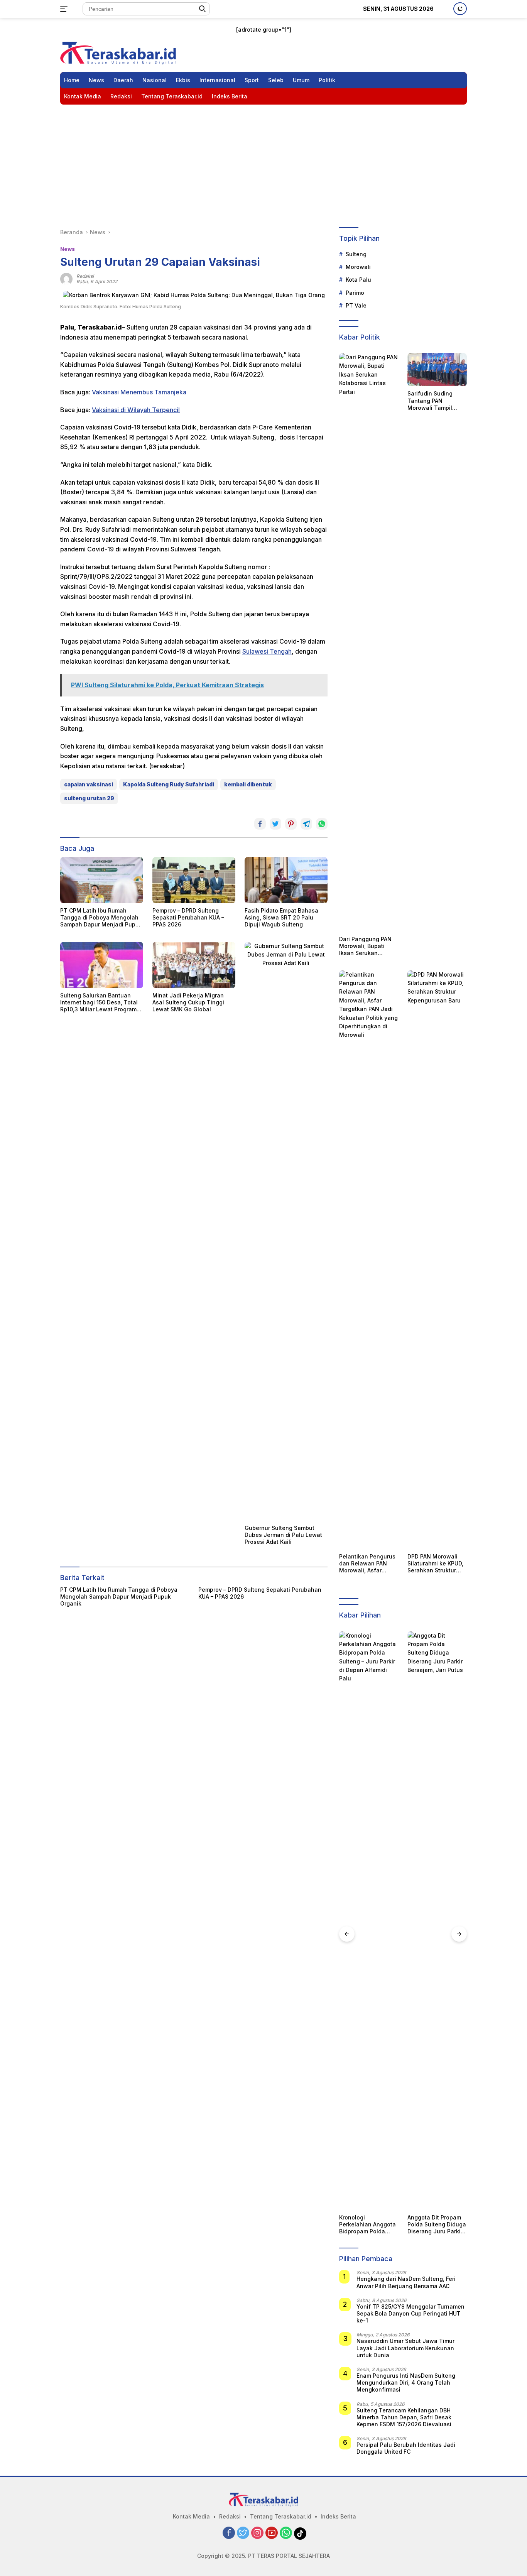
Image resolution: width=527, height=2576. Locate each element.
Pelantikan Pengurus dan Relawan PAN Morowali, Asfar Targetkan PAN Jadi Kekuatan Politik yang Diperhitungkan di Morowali (368, 1564)
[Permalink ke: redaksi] (66, 278)
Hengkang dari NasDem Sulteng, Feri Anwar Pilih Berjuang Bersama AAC (406, 2282)
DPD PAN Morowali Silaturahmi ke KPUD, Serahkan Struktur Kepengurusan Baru (435, 1564)
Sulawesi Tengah (267, 651)
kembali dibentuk (248, 784)
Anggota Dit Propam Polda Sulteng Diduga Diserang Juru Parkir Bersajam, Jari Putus (437, 2225)
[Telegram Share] (306, 824)
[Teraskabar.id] (118, 52)
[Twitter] (243, 2533)
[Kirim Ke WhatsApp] (322, 824)
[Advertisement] (263, 162)
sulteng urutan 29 (89, 798)
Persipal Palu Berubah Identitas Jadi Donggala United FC (406, 2448)
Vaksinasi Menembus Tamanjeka (139, 392)
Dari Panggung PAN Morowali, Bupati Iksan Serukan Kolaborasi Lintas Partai (365, 946)
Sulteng (356, 254)
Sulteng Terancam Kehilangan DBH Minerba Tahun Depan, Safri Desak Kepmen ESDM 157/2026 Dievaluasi (404, 2417)
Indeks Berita (230, 96)
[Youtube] (272, 2533)
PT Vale (356, 305)
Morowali (358, 267)
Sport (252, 80)
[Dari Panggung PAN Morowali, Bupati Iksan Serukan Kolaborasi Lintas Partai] (369, 642)
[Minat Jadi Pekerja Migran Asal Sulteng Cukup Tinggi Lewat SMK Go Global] (194, 965)
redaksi (85, 276)
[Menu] (65, 9)
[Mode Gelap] (460, 9)
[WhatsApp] (286, 2533)
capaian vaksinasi (89, 784)
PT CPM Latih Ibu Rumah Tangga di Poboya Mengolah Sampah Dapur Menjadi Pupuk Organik (101, 918)
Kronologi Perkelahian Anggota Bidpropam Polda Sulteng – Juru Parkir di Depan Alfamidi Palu (367, 2225)
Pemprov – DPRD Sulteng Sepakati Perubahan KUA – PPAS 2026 (188, 917)
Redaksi (121, 96)
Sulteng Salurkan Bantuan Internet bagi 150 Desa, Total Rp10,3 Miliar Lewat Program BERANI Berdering (99, 1003)
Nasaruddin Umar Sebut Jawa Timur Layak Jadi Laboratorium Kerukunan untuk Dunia (405, 2348)
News (96, 80)
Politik (327, 80)
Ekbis (183, 80)
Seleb (276, 80)
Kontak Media (83, 96)
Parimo (355, 293)
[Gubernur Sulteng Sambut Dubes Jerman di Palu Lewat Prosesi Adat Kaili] (286, 1231)
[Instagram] (257, 2533)
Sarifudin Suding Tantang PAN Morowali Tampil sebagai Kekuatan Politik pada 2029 (432, 401)
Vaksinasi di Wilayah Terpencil (136, 410)
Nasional (155, 80)
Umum (301, 80)
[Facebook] (229, 2533)
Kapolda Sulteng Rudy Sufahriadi (169, 784)
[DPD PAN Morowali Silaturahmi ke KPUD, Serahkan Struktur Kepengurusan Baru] (437, 1260)
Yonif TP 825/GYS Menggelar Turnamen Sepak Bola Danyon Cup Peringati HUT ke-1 (410, 2313)
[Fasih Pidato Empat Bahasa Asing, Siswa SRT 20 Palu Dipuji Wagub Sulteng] (286, 880)
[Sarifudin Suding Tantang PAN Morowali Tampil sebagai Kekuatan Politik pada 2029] (437, 370)
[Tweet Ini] (275, 824)
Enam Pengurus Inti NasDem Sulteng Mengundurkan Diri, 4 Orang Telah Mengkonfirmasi (406, 2382)
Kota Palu (358, 280)
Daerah (123, 80)
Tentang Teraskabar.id (172, 96)
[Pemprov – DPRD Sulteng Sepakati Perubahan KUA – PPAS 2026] (194, 880)
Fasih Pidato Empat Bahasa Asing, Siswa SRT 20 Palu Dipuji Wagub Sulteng (281, 917)
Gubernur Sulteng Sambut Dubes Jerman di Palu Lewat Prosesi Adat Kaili (283, 1535)
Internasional (217, 80)
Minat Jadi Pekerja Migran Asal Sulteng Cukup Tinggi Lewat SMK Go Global (188, 1002)
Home (72, 80)
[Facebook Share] (260, 824)
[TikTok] (300, 2534)
